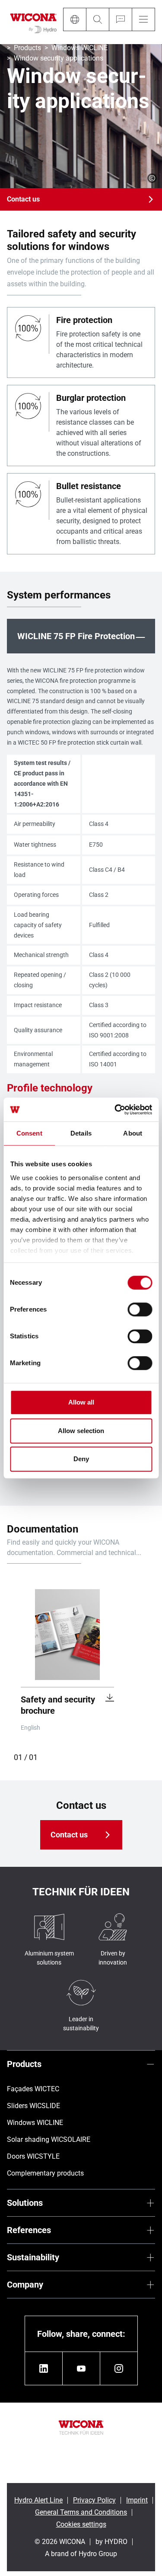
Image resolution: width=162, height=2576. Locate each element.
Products (27, 48)
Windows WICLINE (79, 48)
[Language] (75, 19)
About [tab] (133, 1133)
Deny (81, 1459)
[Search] (97, 19)
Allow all (81, 1402)
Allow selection (81, 1431)
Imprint (137, 2500)
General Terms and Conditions (81, 2512)
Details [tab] (81, 1133)
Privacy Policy (94, 2500)
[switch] (140, 1309)
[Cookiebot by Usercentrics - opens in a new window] (115, 1110)
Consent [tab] (29, 1133)
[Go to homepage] (33, 22)
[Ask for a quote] (120, 19)
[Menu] (143, 19)
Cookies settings (81, 2524)
